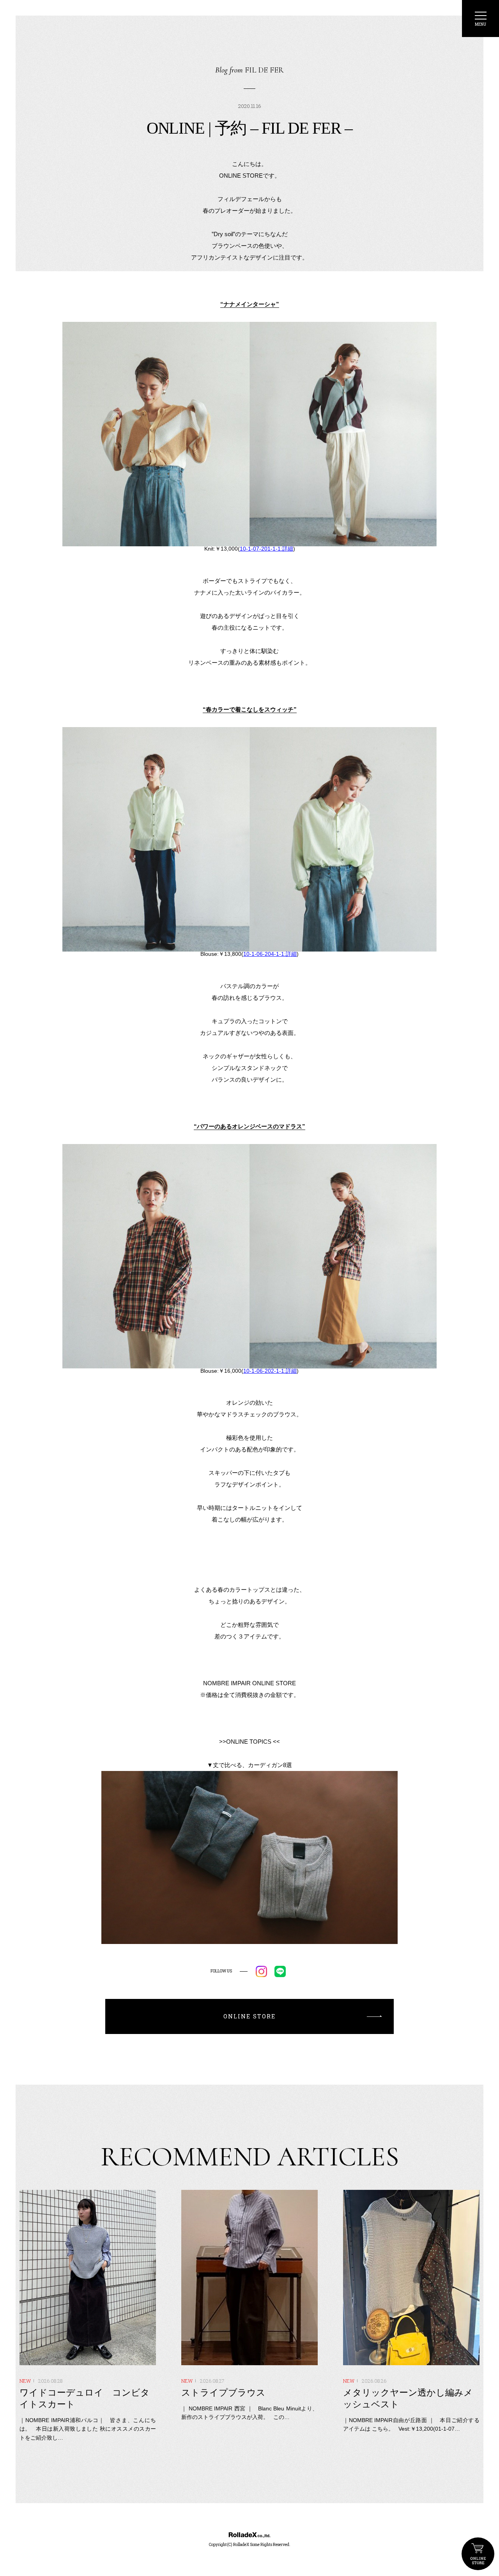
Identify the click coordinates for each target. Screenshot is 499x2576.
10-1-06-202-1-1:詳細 (270, 1371)
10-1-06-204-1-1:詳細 (270, 954)
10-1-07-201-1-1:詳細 (266, 549)
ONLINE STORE (478, 2554)
